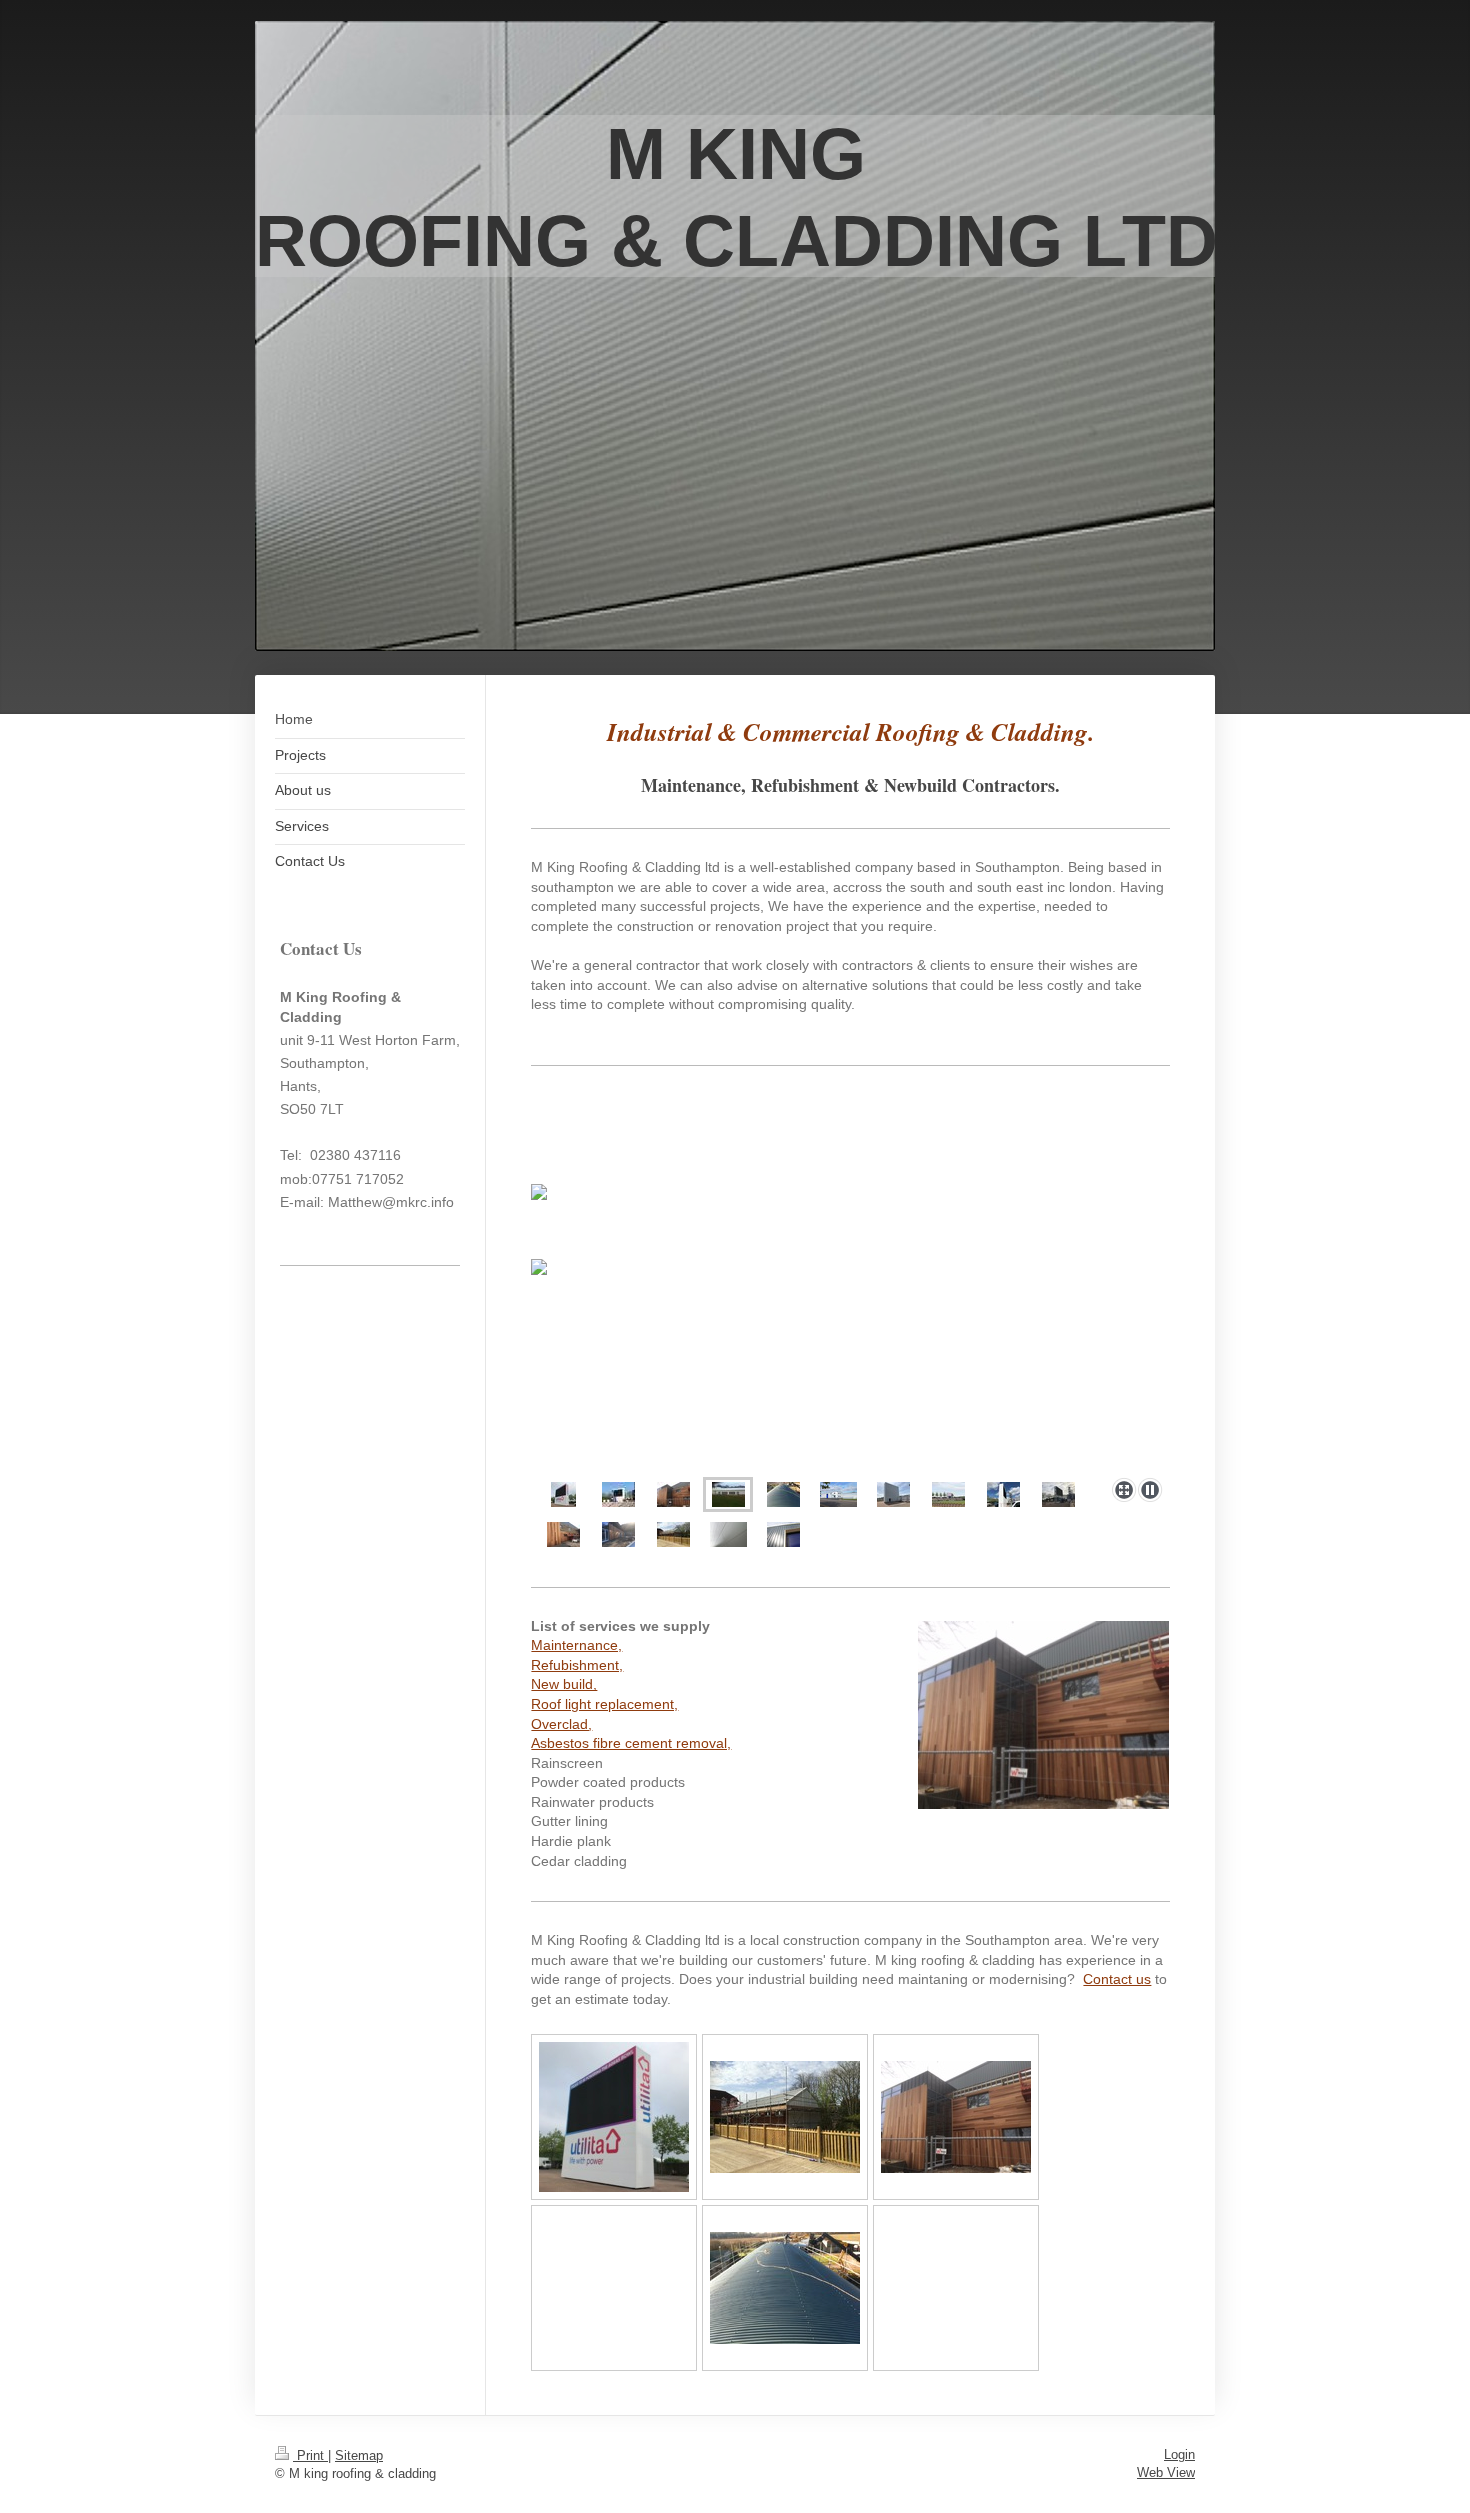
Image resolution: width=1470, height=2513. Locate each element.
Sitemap (359, 2455)
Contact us (1117, 1979)
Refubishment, (577, 1665)
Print (310, 2455)
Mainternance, (576, 1645)
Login (1179, 2454)
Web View (1166, 2472)
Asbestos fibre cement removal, (631, 1743)
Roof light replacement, (604, 1704)
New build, (564, 1684)
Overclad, (561, 1724)
